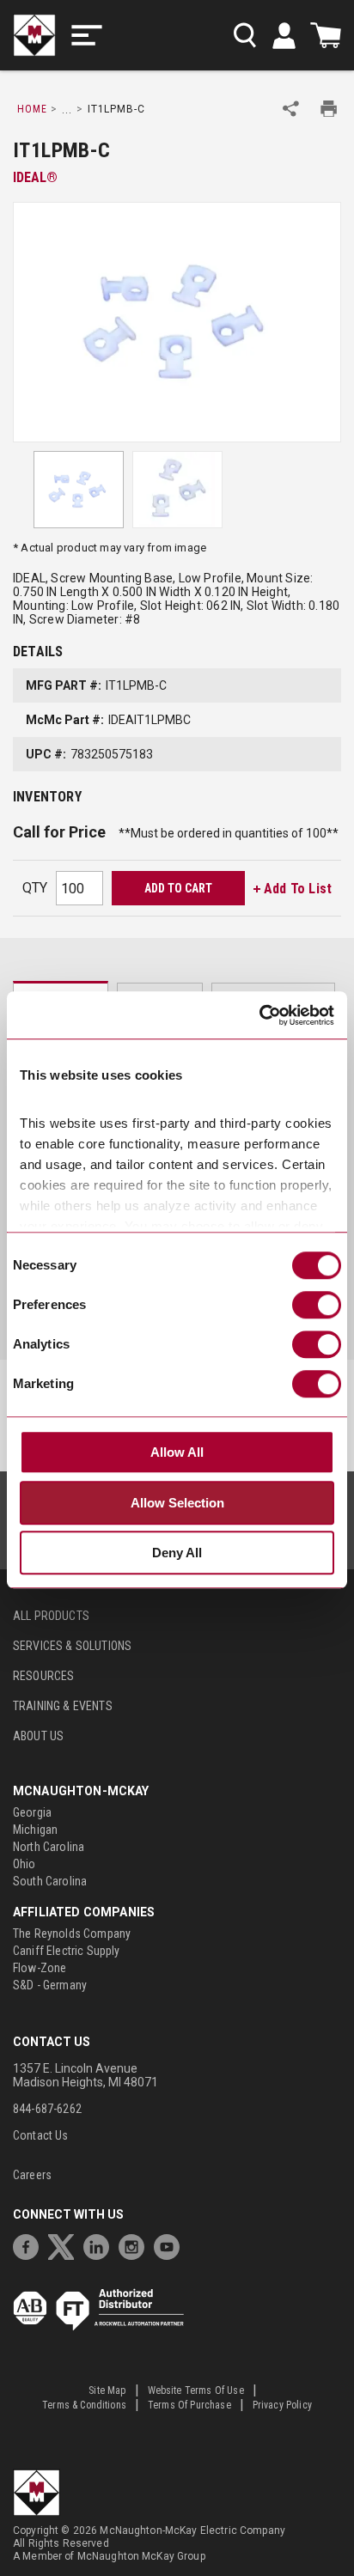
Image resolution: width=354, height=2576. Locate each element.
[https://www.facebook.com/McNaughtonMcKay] (30, 2245)
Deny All (177, 1553)
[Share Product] (291, 109)
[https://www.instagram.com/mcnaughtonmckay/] (136, 2245)
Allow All (177, 1452)
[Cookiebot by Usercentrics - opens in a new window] (259, 1015)
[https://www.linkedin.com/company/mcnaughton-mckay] (101, 2245)
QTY (35, 888)
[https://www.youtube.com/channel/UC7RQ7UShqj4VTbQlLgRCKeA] (171, 2245)
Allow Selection (177, 1503)
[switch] (317, 1305)
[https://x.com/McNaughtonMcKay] (65, 2245)
